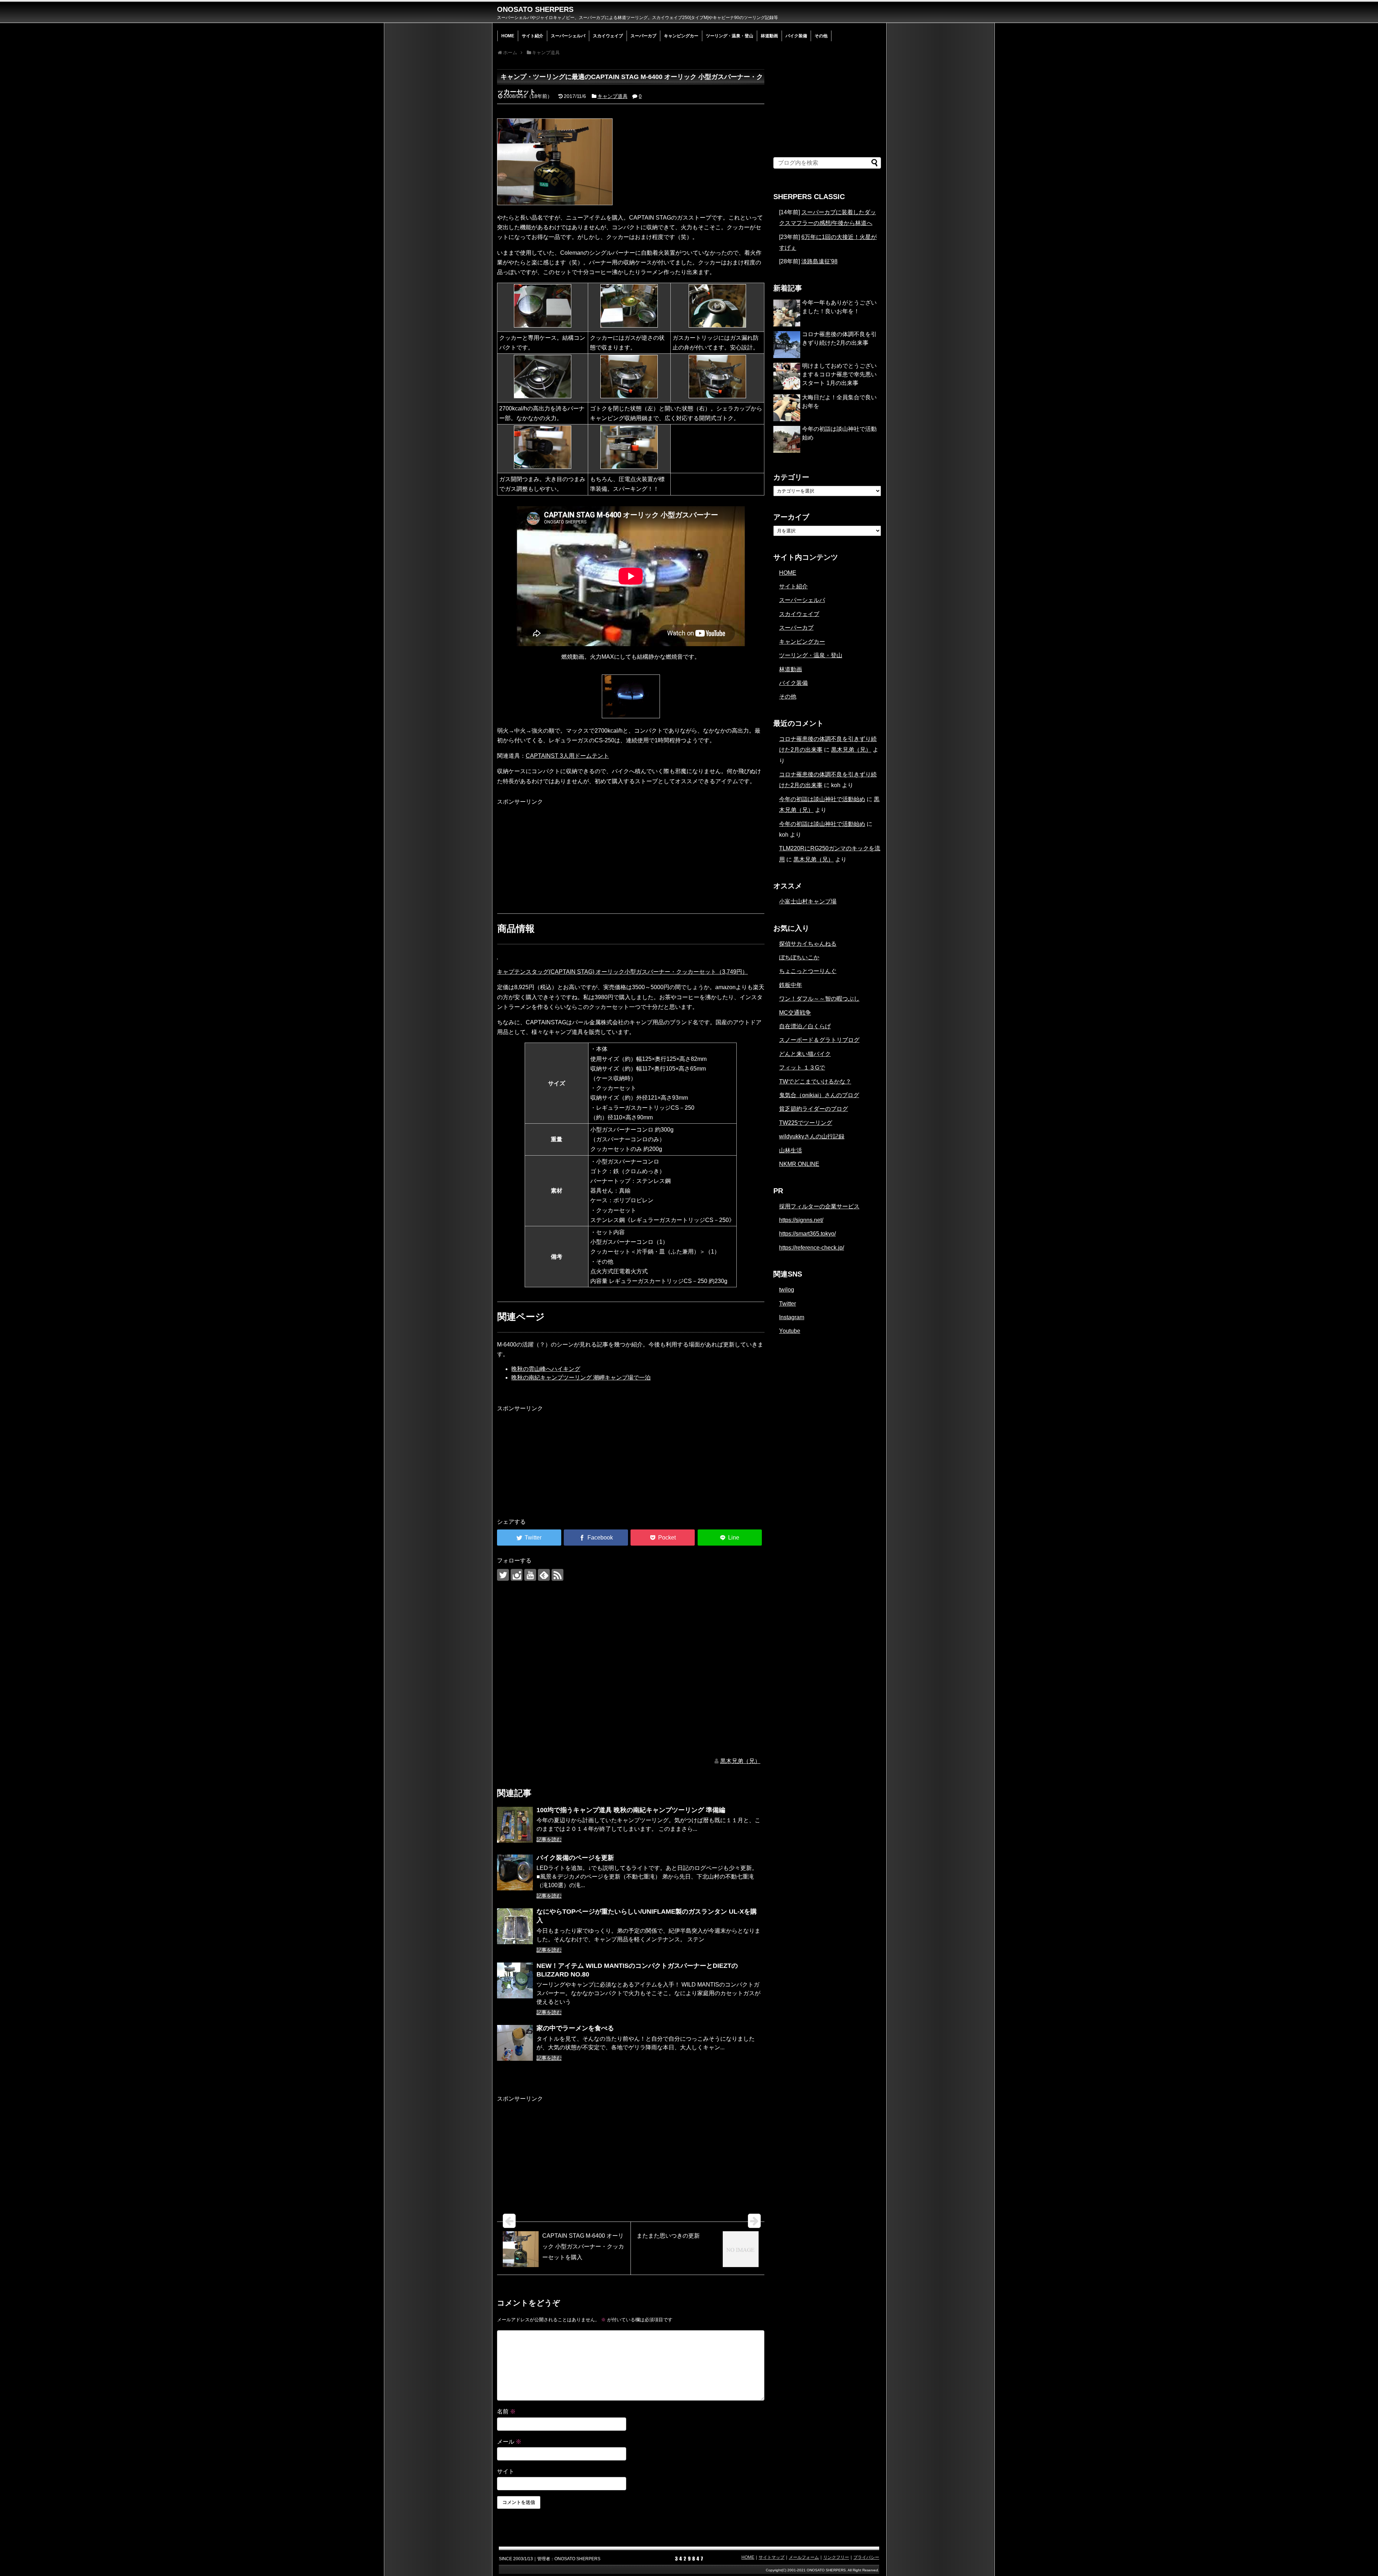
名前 (506, 2412)
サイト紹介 (533, 36)
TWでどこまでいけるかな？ (815, 1082)
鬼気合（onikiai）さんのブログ (819, 1095)
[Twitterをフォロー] (503, 1575)
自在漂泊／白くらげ (805, 1026)
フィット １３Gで (802, 1068)
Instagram (792, 1317)
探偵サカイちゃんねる (808, 944)
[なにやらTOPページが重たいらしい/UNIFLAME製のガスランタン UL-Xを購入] (515, 1926)
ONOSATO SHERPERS (535, 9)
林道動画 (769, 36)
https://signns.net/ (801, 1220)
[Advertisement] (551, 851)
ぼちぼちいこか (799, 957)
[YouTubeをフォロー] (530, 1575)
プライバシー (866, 2557)
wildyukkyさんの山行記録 (812, 1136)
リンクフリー (836, 2557)
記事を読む (549, 1839)
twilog (787, 1290)
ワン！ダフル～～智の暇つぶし (819, 999)
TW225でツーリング (806, 1123)
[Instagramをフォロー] (517, 1575)
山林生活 (791, 1150)
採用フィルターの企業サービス (819, 1206)
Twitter (788, 1304)
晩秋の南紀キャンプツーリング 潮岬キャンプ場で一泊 (581, 1378)
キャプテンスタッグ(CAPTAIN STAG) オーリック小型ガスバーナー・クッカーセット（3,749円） (622, 972)
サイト (506, 2471)
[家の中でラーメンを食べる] (515, 2043)
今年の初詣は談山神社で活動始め (822, 799)
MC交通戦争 (795, 1013)
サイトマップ (772, 2557)
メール (509, 2442)
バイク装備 (796, 36)
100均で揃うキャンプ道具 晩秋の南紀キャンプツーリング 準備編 (631, 1810)
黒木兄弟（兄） (740, 1761)
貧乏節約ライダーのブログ (814, 1109)
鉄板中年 (791, 985)
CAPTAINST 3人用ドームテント (567, 756)
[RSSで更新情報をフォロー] (557, 1575)
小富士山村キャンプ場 (808, 901)
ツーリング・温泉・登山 (730, 36)
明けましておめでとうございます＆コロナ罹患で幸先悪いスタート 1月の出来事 (839, 374)
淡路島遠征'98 (819, 261)
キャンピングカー (681, 36)
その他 (821, 36)
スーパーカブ (643, 36)
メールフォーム (804, 2557)
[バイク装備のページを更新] (515, 1872)
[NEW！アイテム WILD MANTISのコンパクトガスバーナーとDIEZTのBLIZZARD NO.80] (515, 1980)
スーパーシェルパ (568, 36)
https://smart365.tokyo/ (807, 1234)
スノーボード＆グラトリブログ (819, 1040)
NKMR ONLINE (799, 1164)
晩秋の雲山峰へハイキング (546, 1369)
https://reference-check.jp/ (812, 1248)
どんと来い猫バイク (805, 1054)
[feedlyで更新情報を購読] (544, 1575)
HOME (508, 36)
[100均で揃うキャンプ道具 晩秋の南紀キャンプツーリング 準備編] (515, 1825)
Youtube (790, 1331)
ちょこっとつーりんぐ (808, 971)
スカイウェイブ (608, 36)
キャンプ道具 (613, 96)
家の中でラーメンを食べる (575, 2028)
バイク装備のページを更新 (575, 1858)
